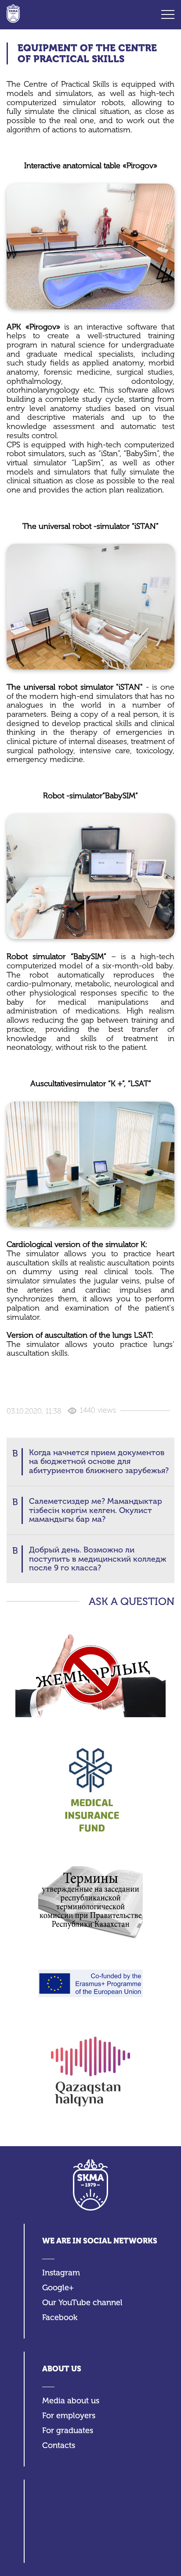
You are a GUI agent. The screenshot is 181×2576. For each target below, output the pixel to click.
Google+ (58, 2288)
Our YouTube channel (82, 2303)
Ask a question (132, 1602)
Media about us (71, 2401)
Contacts (59, 2446)
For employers (69, 2416)
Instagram (61, 2273)
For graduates (68, 2431)
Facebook (60, 2318)
